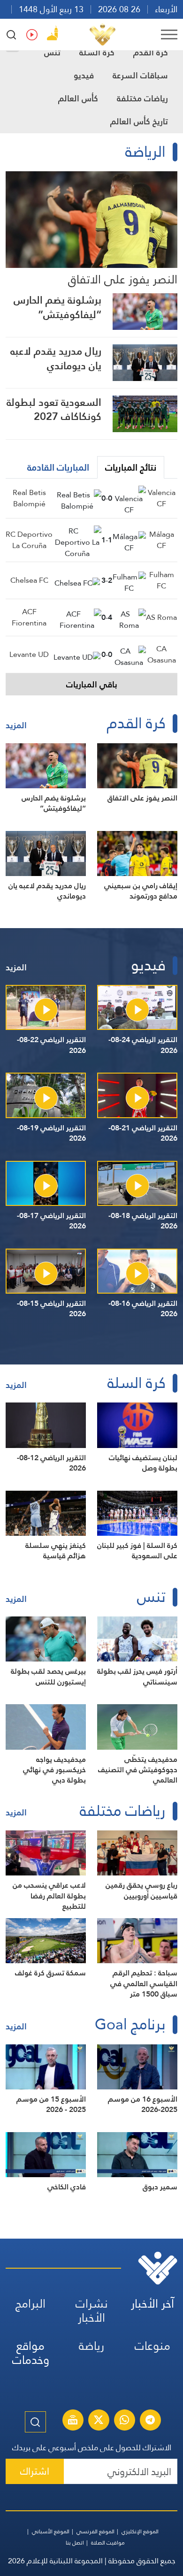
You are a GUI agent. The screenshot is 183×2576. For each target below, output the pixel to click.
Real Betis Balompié (29, 498)
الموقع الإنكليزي (140, 2531)
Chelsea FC (29, 580)
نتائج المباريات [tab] (131, 467)
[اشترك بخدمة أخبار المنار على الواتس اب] (124, 2421)
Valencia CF (162, 498)
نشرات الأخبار (92, 2311)
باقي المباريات (92, 684)
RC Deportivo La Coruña (29, 540)
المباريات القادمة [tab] (58, 467)
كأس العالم (78, 98)
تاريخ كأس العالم (139, 121)
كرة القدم (151, 52)
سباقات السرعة (140, 75)
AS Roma (161, 617)
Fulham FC (162, 580)
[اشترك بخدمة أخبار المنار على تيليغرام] (150, 2421)
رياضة (91, 2346)
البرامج (30, 2304)
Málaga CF (162, 540)
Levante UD (29, 654)
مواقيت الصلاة (108, 2543)
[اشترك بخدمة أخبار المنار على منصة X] (99, 2421)
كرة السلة (97, 52)
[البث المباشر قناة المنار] (73, 2421)
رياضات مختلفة (142, 98)
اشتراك (35, 2471)
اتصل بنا (75, 2543)
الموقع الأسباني (51, 2531)
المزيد (16, 725)
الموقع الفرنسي (95, 2531)
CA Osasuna (162, 654)
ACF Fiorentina (29, 617)
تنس (52, 52)
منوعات (152, 2346)
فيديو (84, 75)
